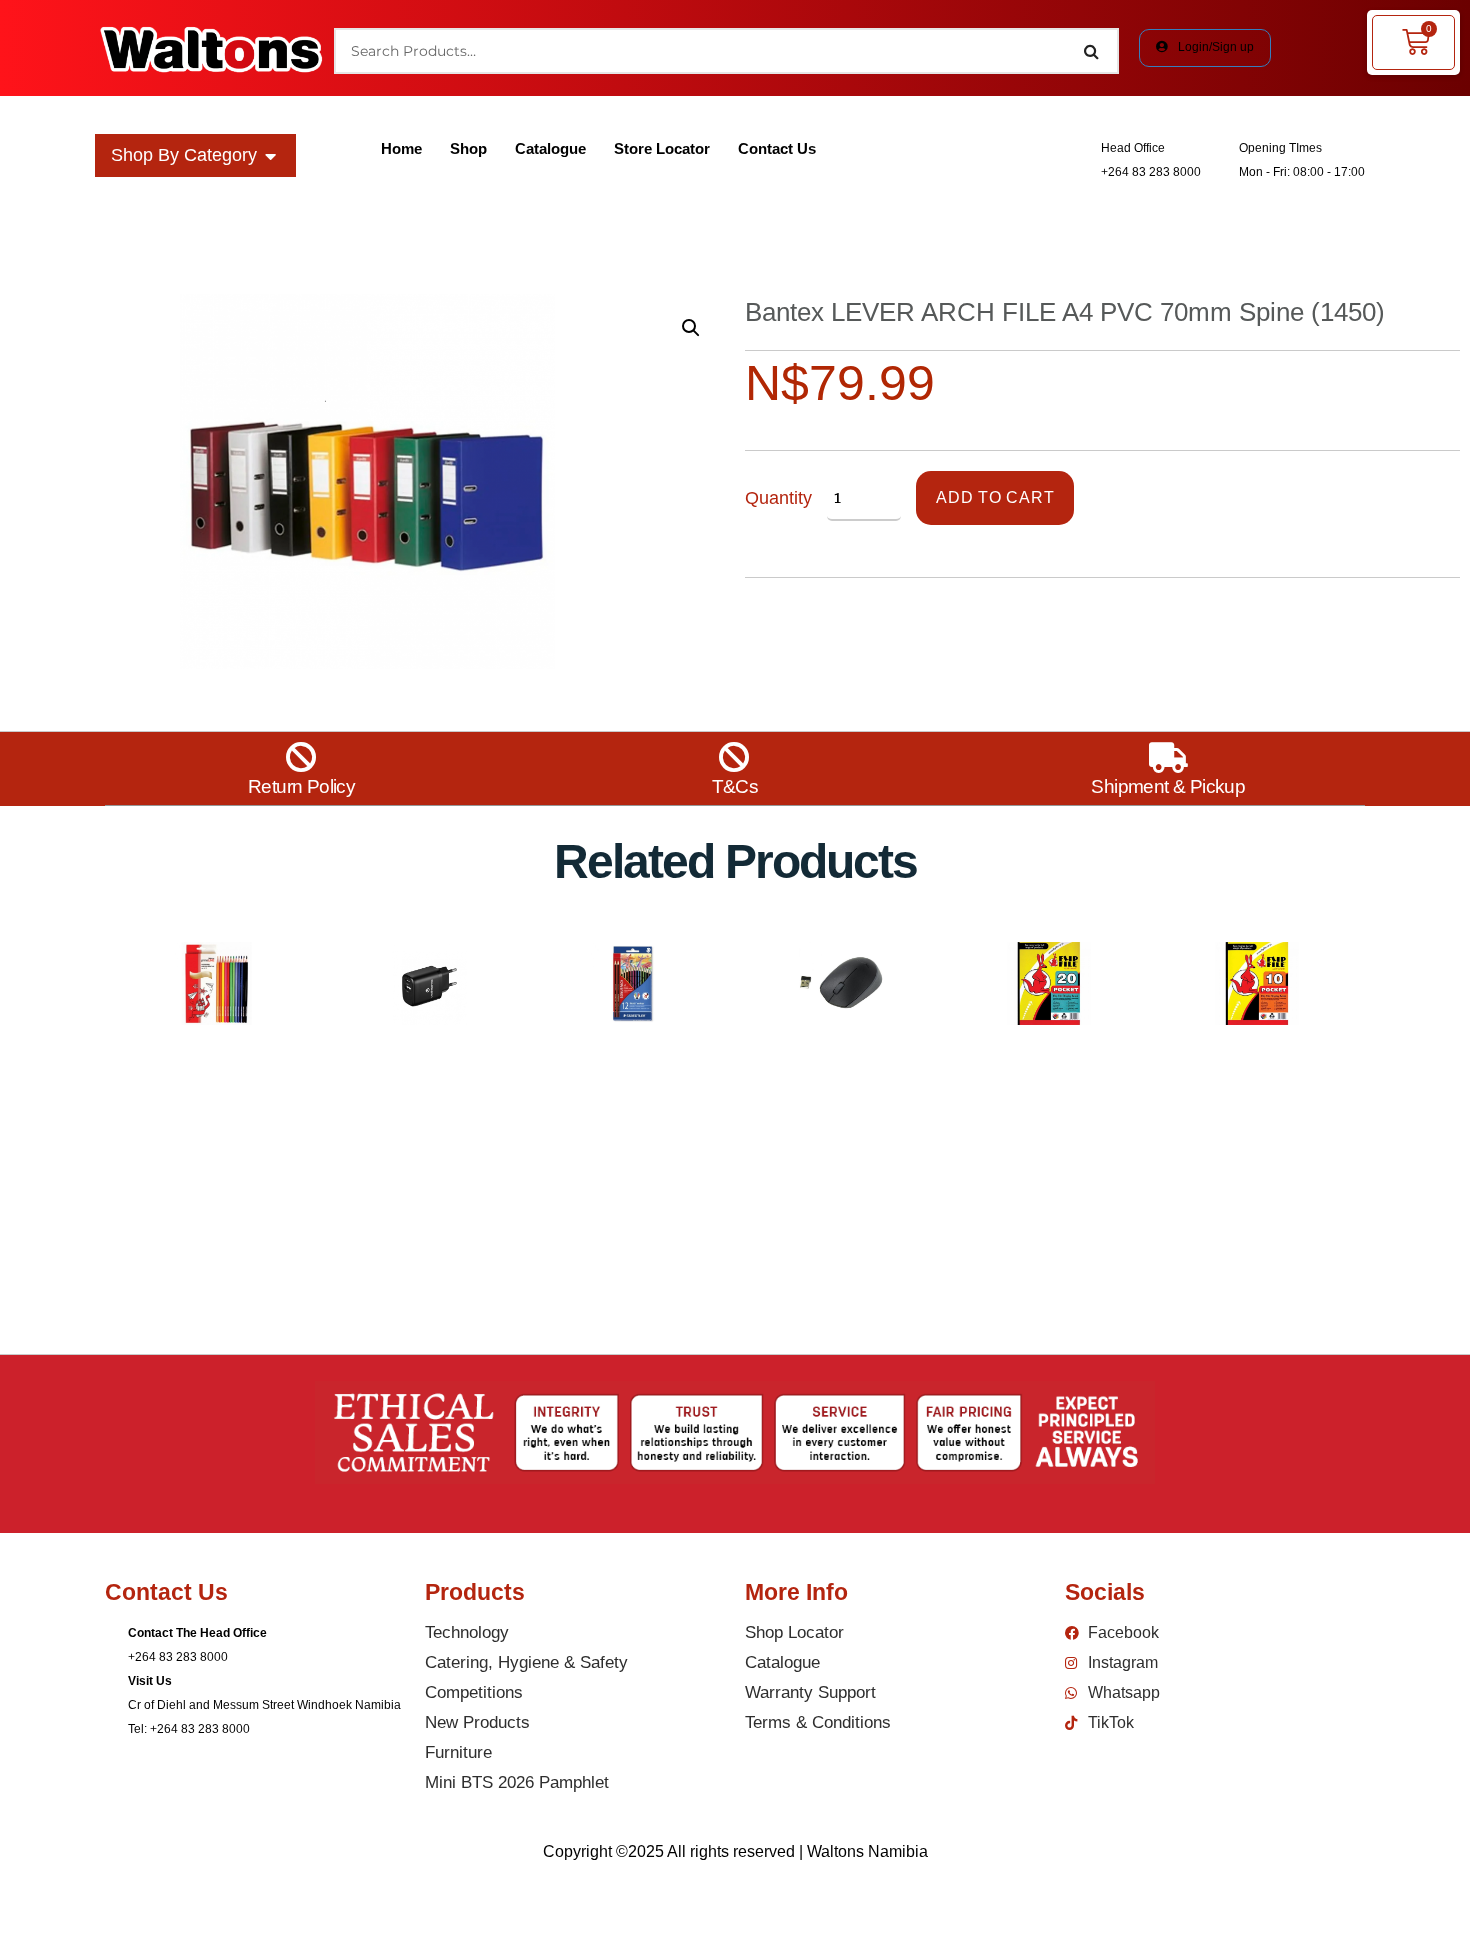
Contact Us (777, 148)
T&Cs (735, 786)
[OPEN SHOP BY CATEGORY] (271, 155)
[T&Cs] (734, 757)
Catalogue (550, 148)
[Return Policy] (301, 757)
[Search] (1092, 51)
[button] (691, 328)
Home (401, 148)
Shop (468, 148)
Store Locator (662, 148)
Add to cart (995, 497)
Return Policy (301, 786)
